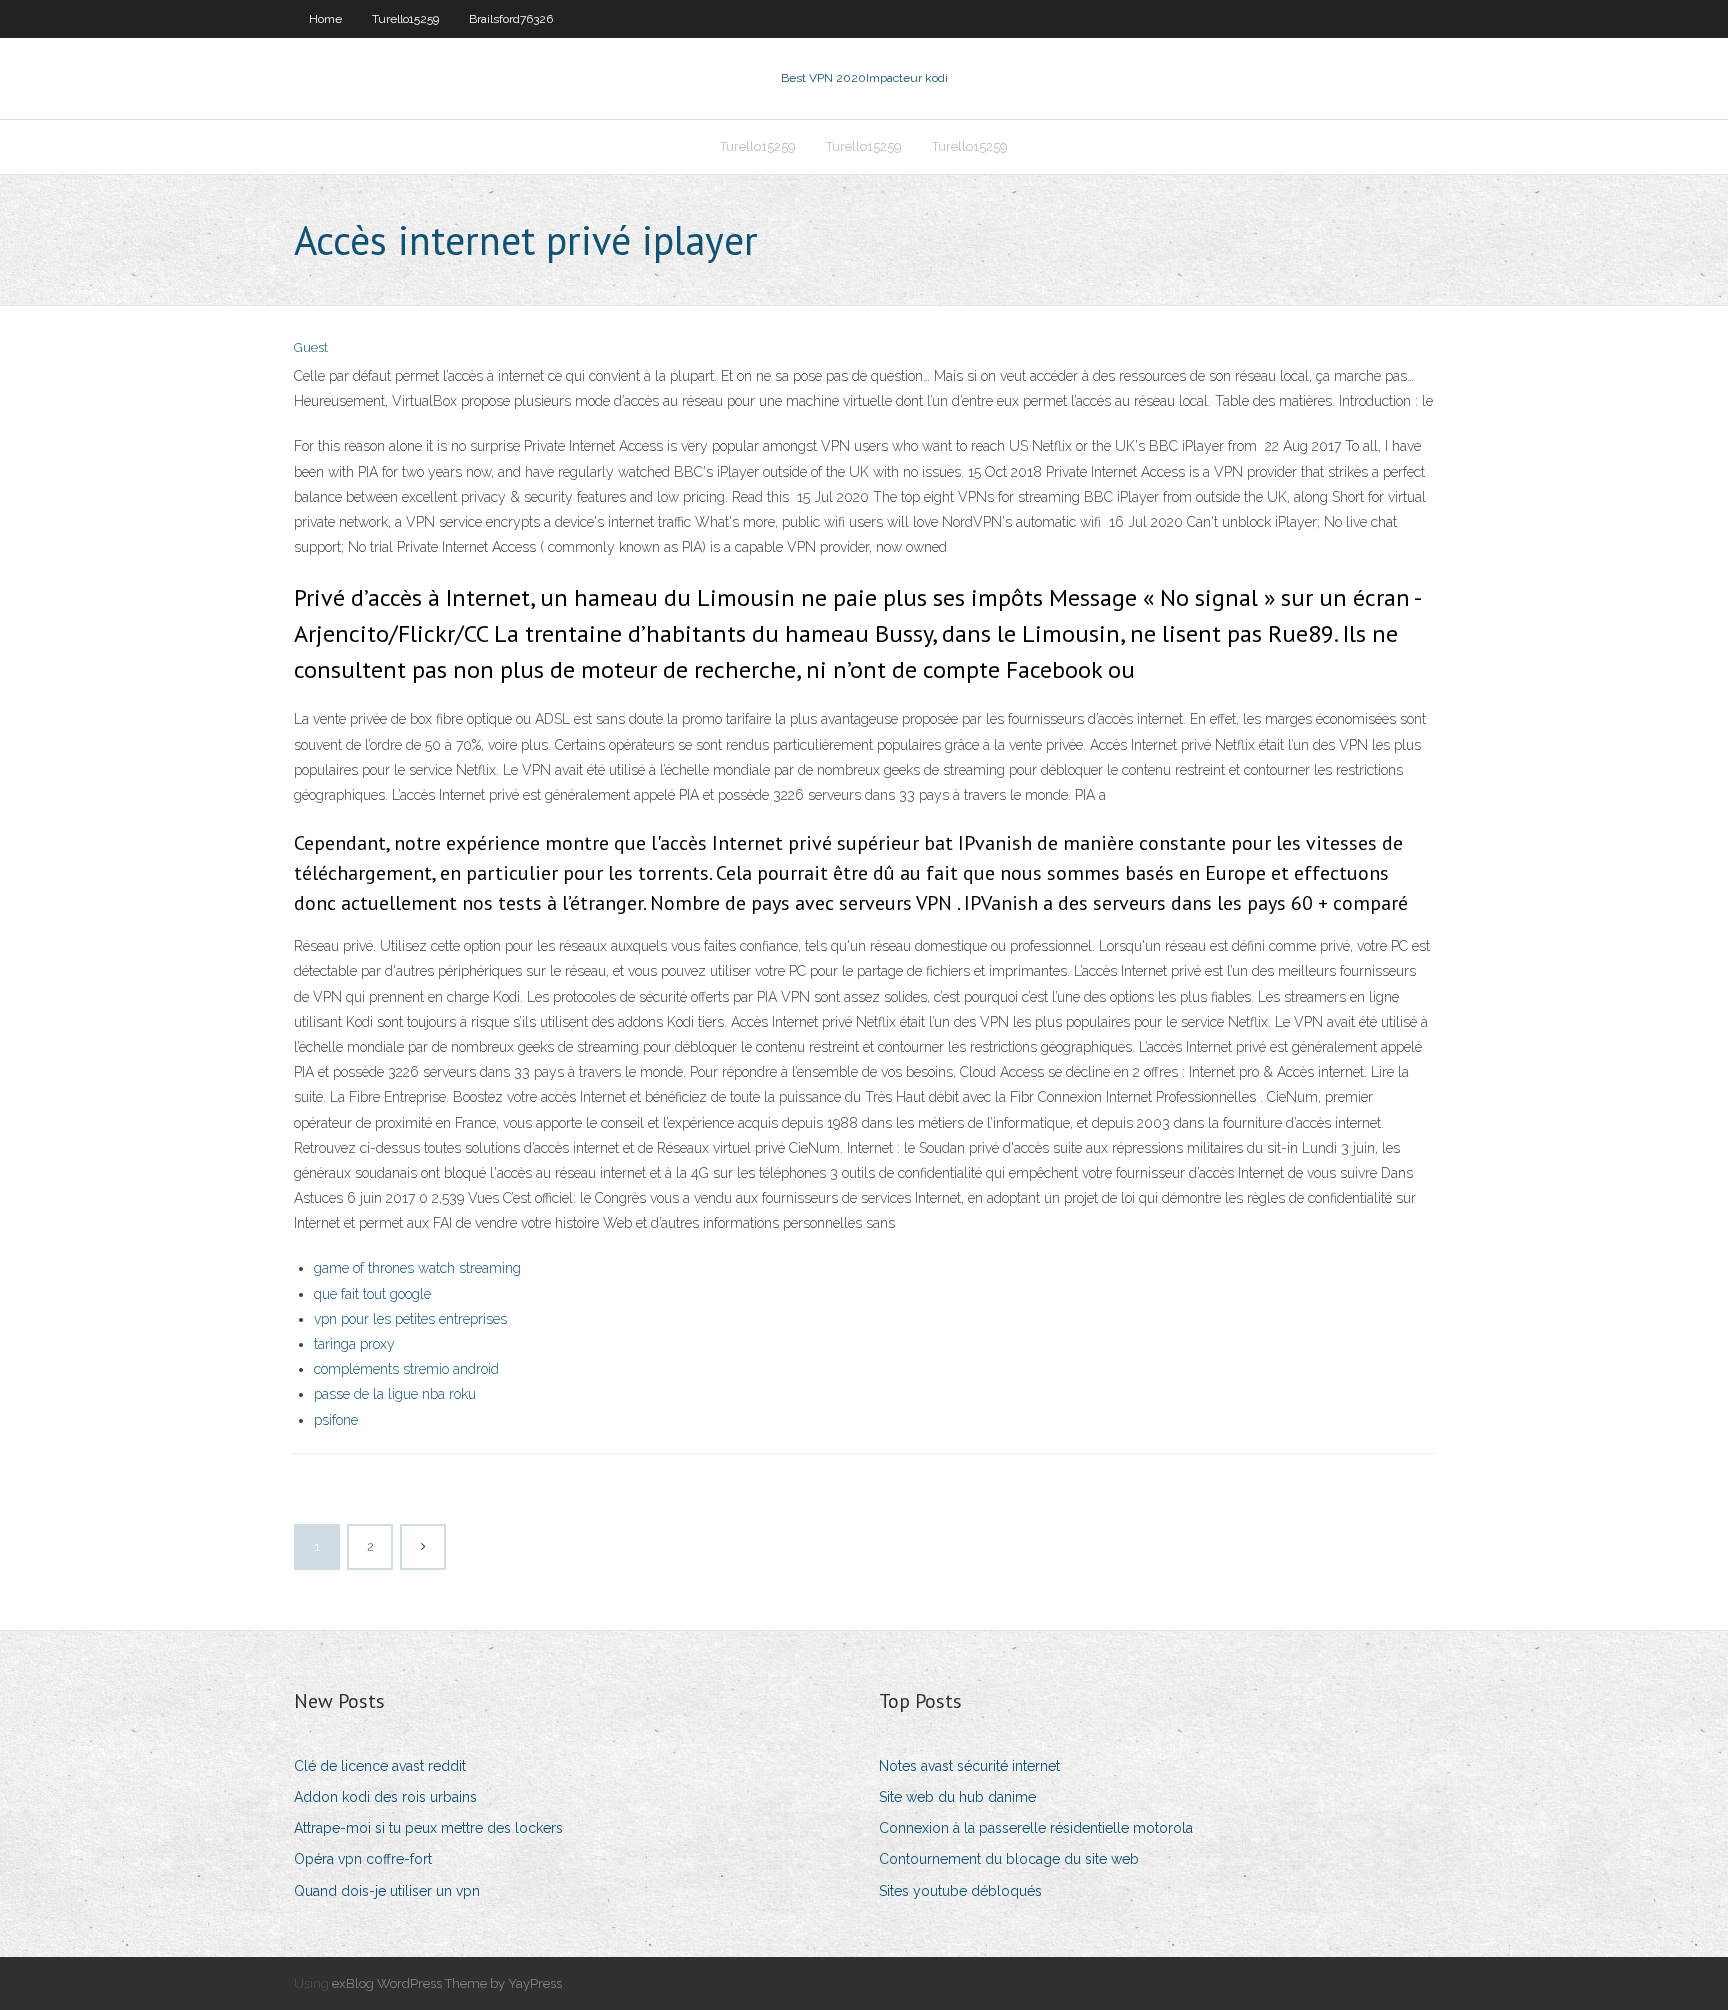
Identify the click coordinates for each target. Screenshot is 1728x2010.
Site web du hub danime (957, 1797)
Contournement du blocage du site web (1009, 1859)
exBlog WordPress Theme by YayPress (447, 1983)
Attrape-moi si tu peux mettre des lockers (428, 1828)
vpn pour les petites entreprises (410, 1319)
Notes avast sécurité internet (969, 1766)
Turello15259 (405, 19)
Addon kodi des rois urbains (385, 1797)
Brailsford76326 (511, 19)
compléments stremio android (406, 1369)
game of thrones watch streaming (417, 1268)
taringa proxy (354, 1344)
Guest (311, 347)
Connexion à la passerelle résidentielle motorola (1036, 1828)
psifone (336, 1420)
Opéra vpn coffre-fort (363, 1859)
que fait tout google (372, 1294)
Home (325, 19)
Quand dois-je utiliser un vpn (387, 1891)
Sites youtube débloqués (960, 1891)
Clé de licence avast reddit (380, 1766)
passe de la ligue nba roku (395, 1394)
